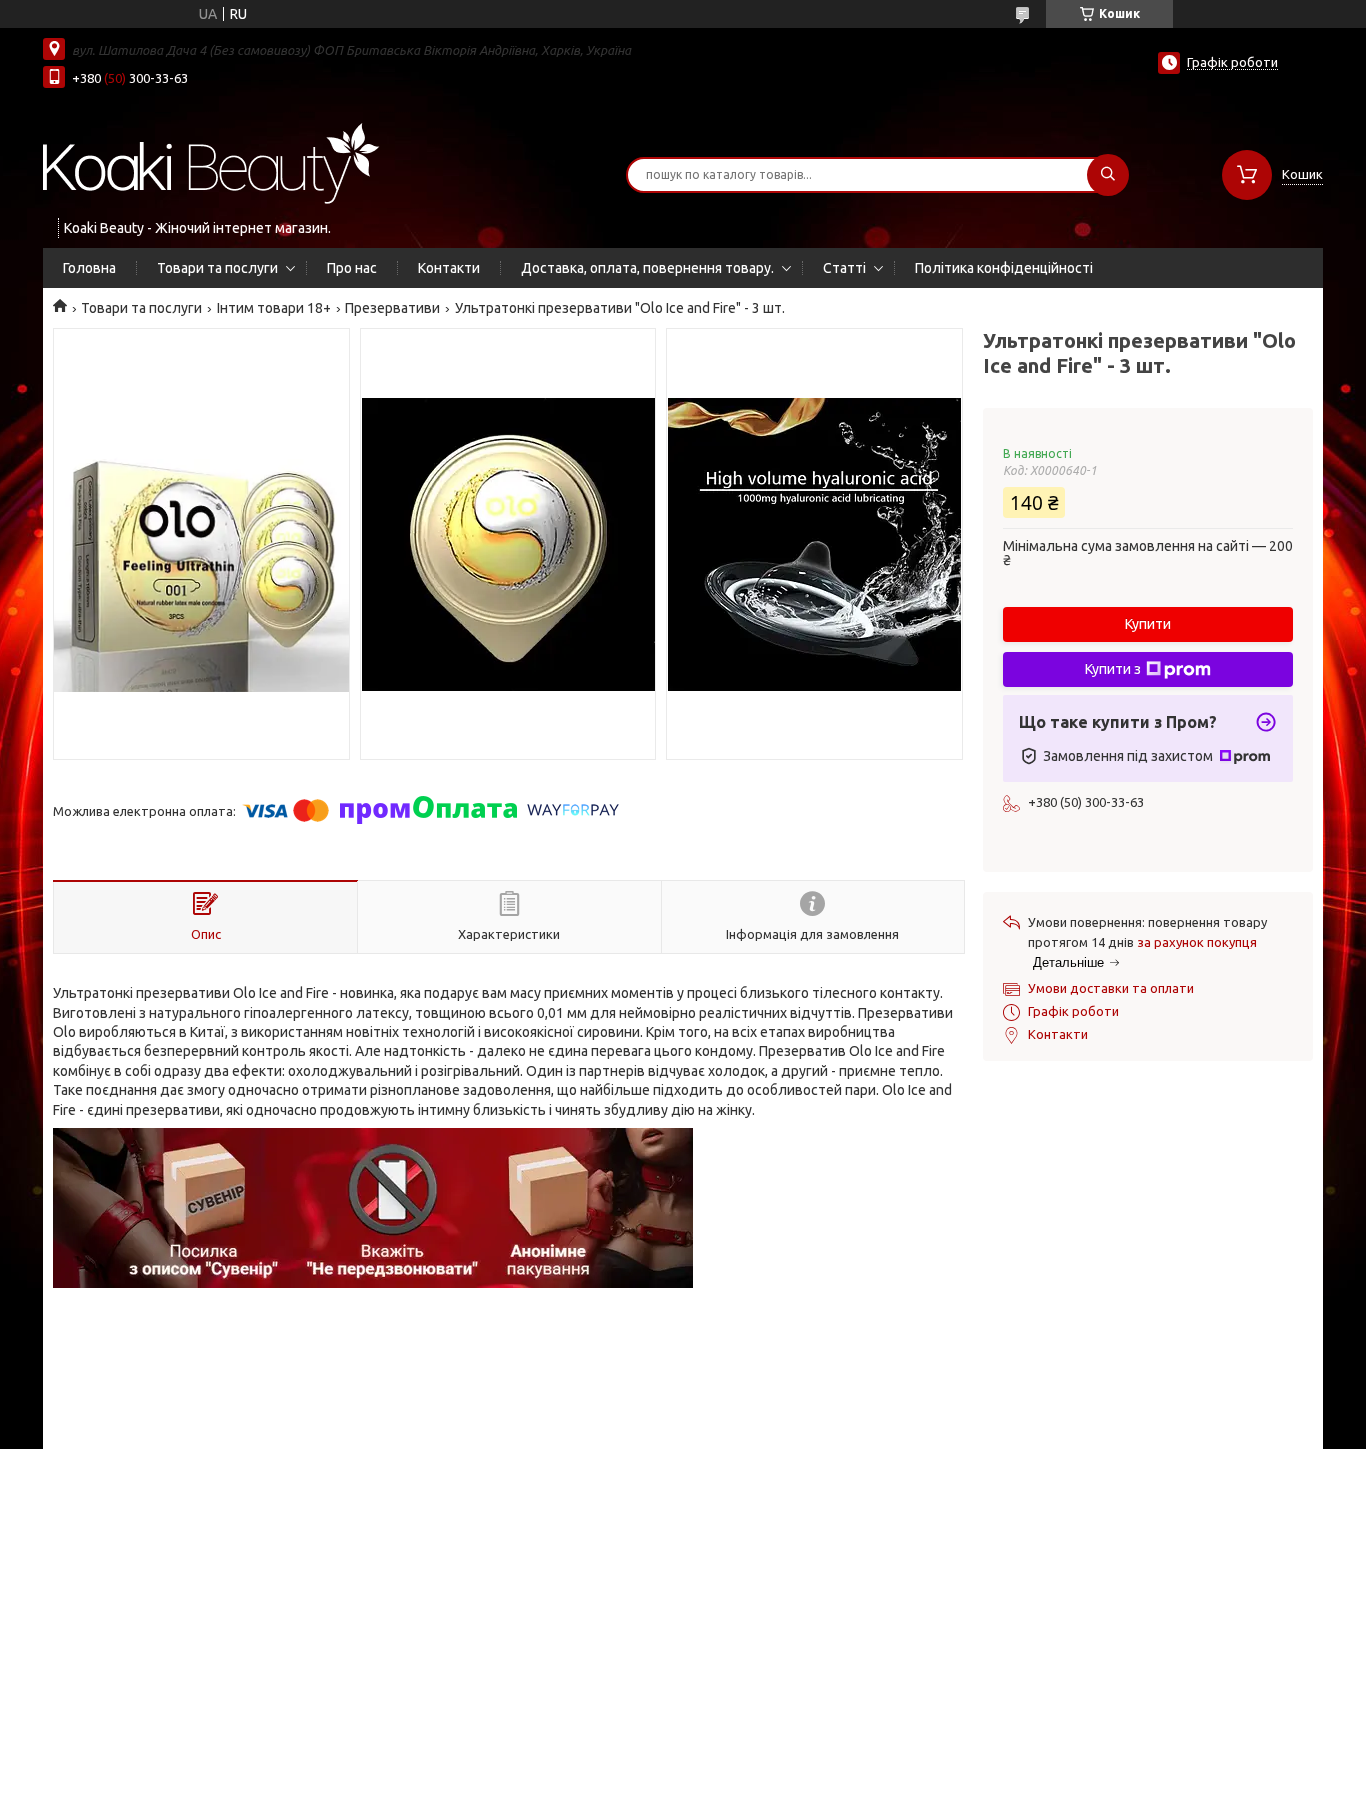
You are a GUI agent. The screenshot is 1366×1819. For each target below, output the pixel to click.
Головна (89, 268)
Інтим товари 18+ (274, 308)
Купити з (1113, 669)
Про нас (352, 268)
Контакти (449, 268)
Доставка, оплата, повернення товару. (647, 268)
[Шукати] (1108, 175)
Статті (844, 268)
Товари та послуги (217, 268)
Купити (1148, 624)
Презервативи (392, 308)
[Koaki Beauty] (211, 162)
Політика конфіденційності (1004, 268)
